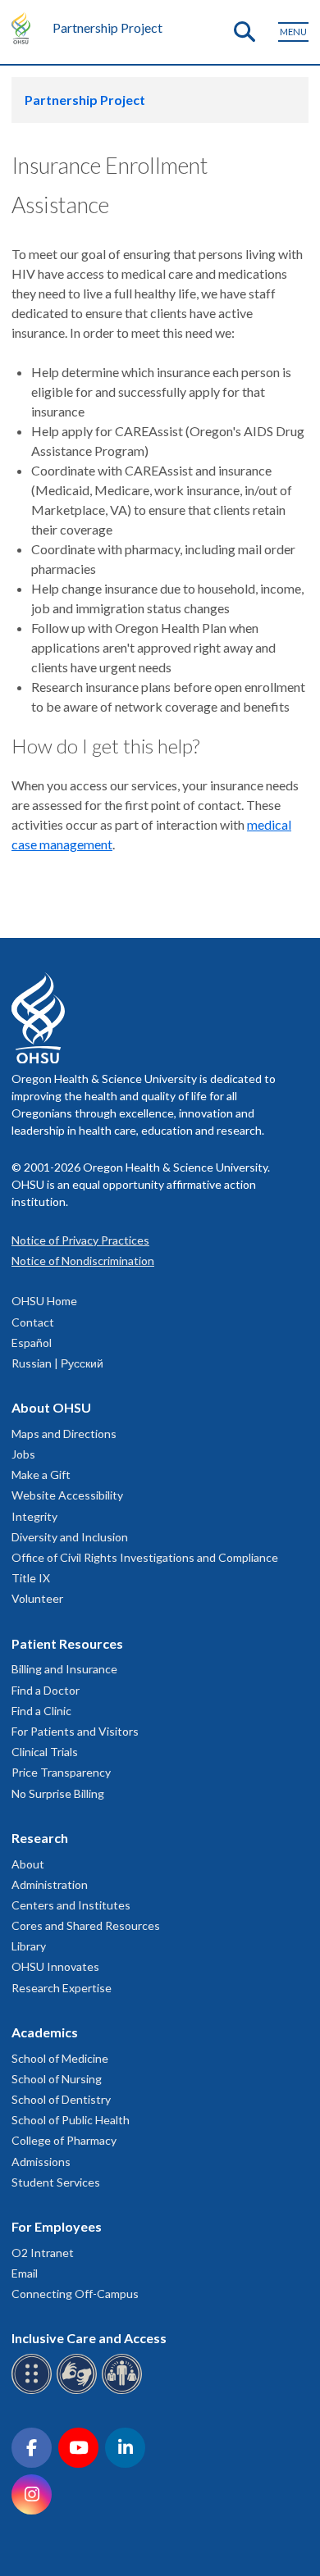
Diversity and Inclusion (70, 1537)
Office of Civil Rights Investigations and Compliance (145, 1557)
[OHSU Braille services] (34, 2391)
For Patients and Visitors (75, 1731)
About (28, 1864)
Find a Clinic (41, 1711)
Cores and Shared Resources (86, 1925)
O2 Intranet (43, 2253)
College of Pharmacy (64, 2140)
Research (40, 1838)
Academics (45, 2032)
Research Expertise (62, 1988)
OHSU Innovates (55, 1966)
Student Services (56, 2182)
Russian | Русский (57, 1363)
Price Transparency (61, 1772)
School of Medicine (60, 2058)
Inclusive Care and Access (89, 2338)
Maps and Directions (64, 1434)
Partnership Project (107, 27)
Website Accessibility (67, 1495)
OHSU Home (44, 1301)
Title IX (31, 1578)
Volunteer (37, 1598)
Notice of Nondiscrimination (83, 1261)
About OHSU (51, 1407)
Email (25, 2273)
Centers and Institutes (71, 1905)
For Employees (57, 2226)
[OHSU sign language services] (79, 2391)
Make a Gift (41, 1475)
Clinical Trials (45, 1752)
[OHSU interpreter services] (124, 2391)
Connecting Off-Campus (75, 2294)
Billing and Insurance (64, 1669)
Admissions (41, 2162)
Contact (33, 1322)
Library (29, 1946)
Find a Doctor (46, 1690)
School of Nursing (57, 2079)
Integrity (34, 1516)
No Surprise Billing (58, 1793)
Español (32, 1343)
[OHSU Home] (25, 28)
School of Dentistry (61, 2099)
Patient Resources (67, 1643)
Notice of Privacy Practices (80, 1240)
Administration (50, 1884)
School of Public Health (71, 2120)
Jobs (23, 1454)
